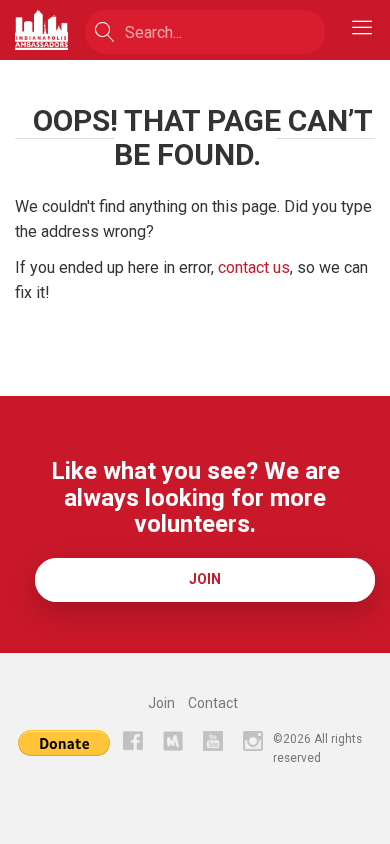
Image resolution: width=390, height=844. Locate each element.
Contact (213, 703)
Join (205, 579)
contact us (254, 267)
